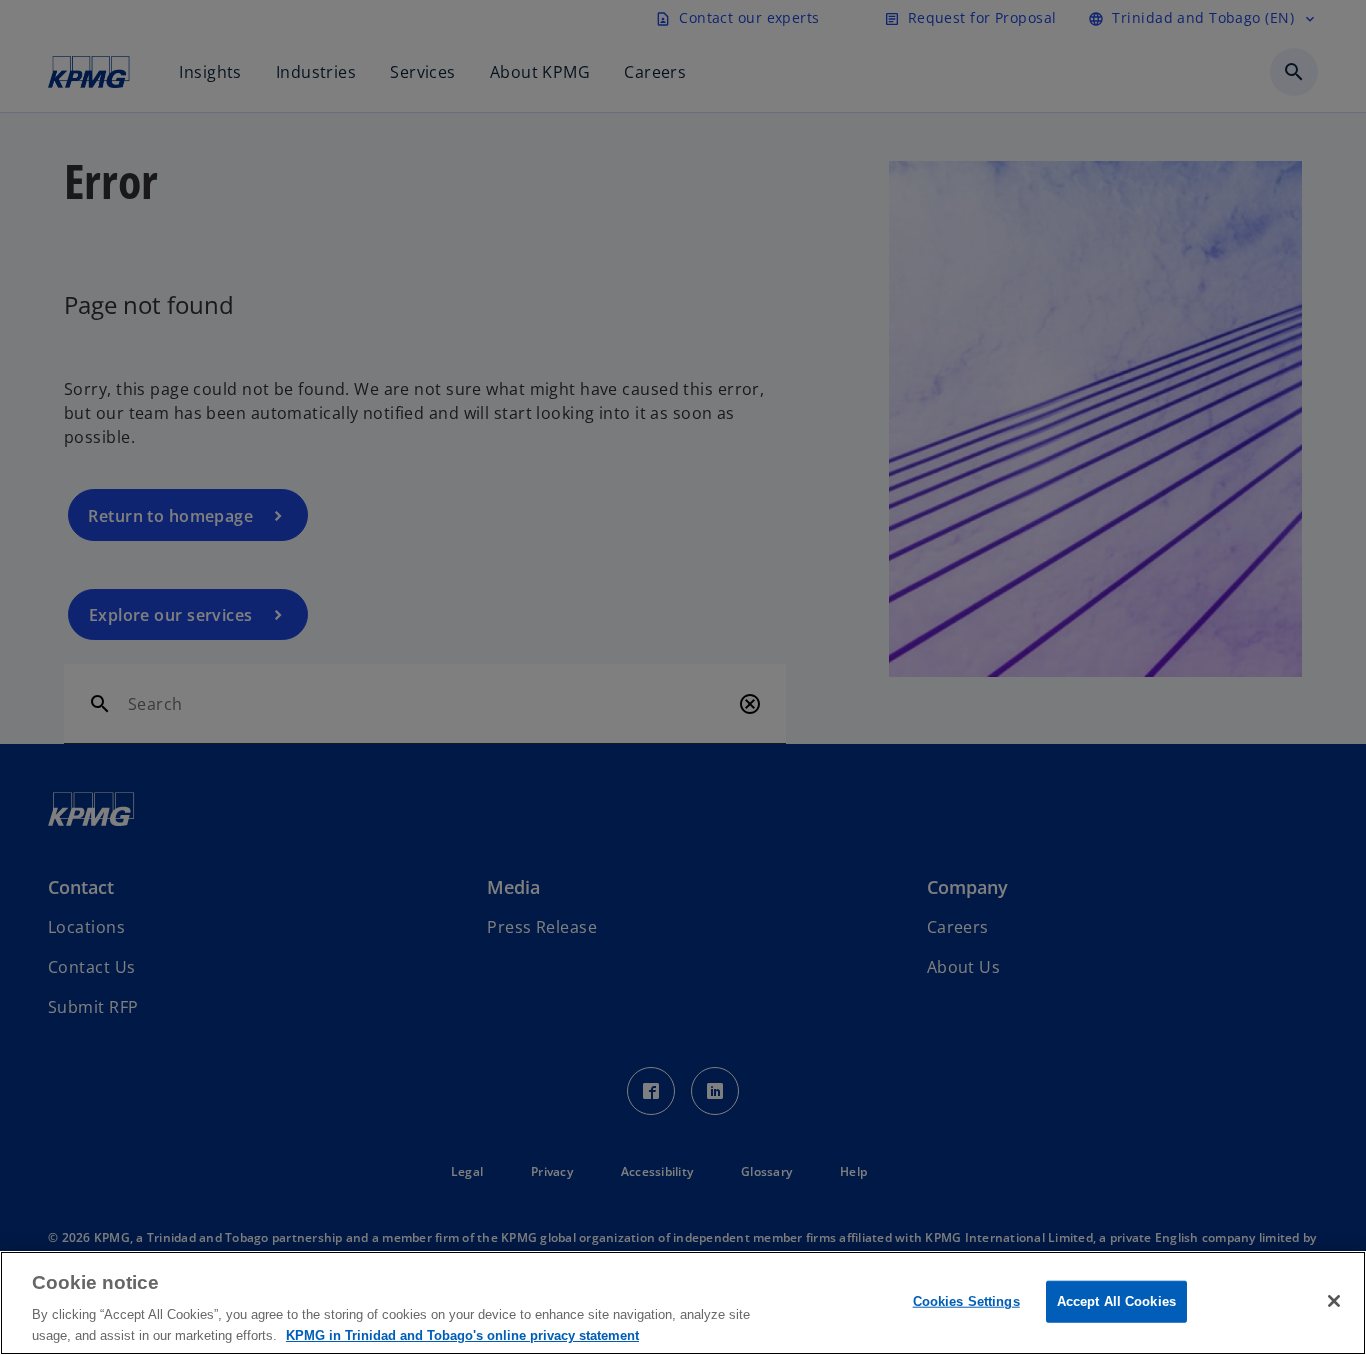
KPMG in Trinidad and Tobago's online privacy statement (462, 1334)
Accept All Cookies (1116, 1301)
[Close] (1334, 1301)
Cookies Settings (966, 1301)
